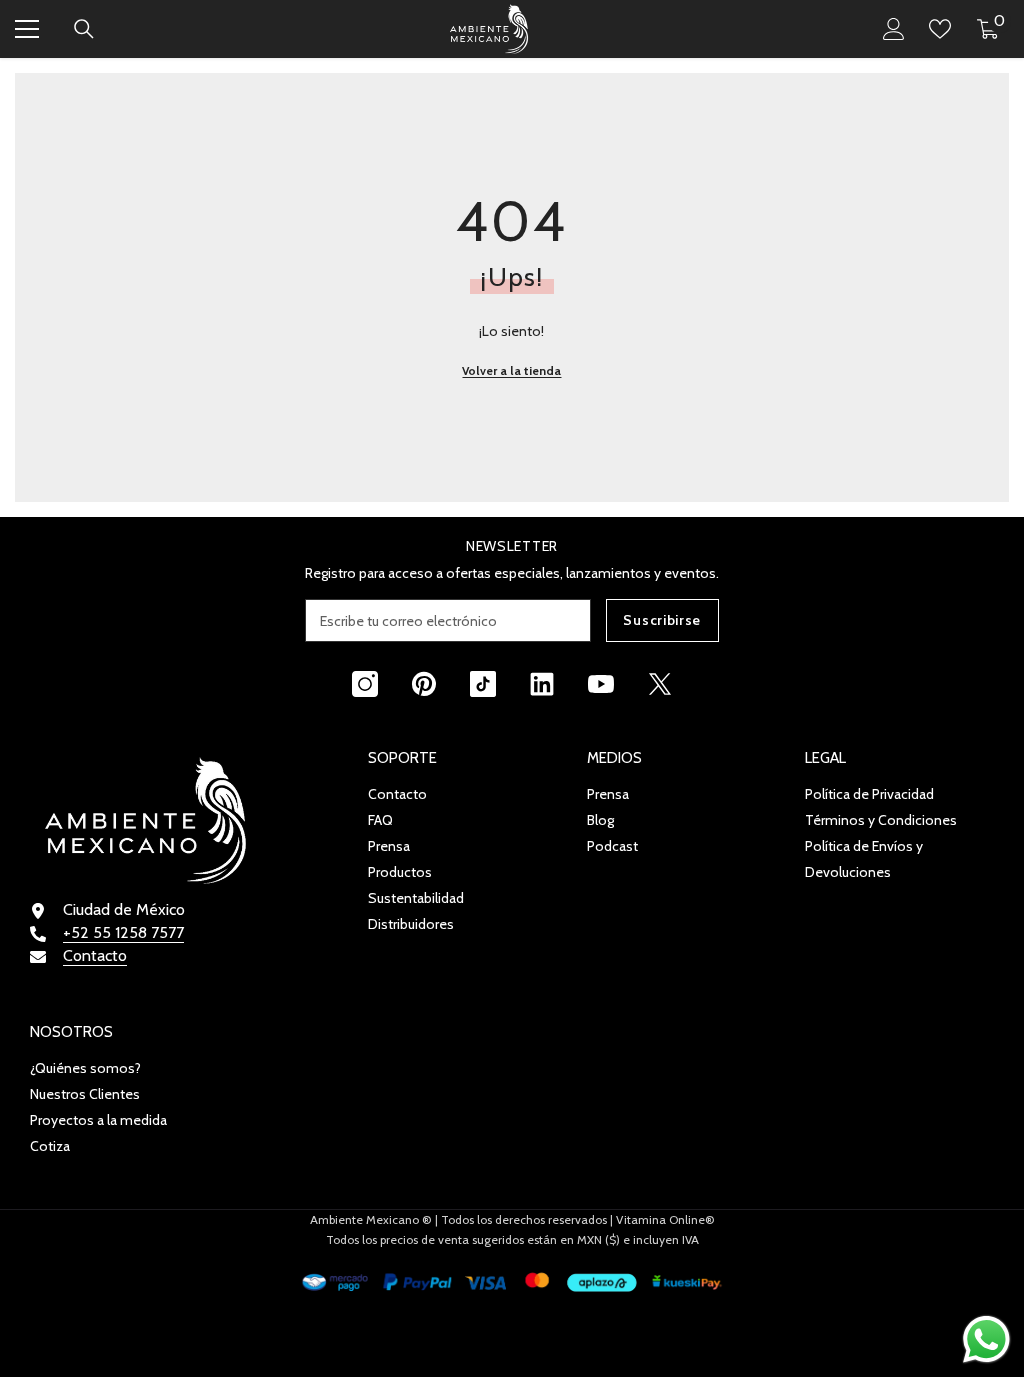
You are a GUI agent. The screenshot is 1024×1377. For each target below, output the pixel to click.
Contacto (95, 955)
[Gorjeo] (660, 684)
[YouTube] (601, 684)
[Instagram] (365, 684)
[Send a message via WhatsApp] (986, 1339)
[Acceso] (894, 29)
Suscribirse (662, 620)
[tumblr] (542, 684)
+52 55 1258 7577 (123, 932)
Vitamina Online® (665, 1219)
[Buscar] (84, 29)
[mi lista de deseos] (940, 29)
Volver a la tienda (511, 370)
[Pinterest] (424, 684)
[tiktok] (483, 684)
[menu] (27, 29)
